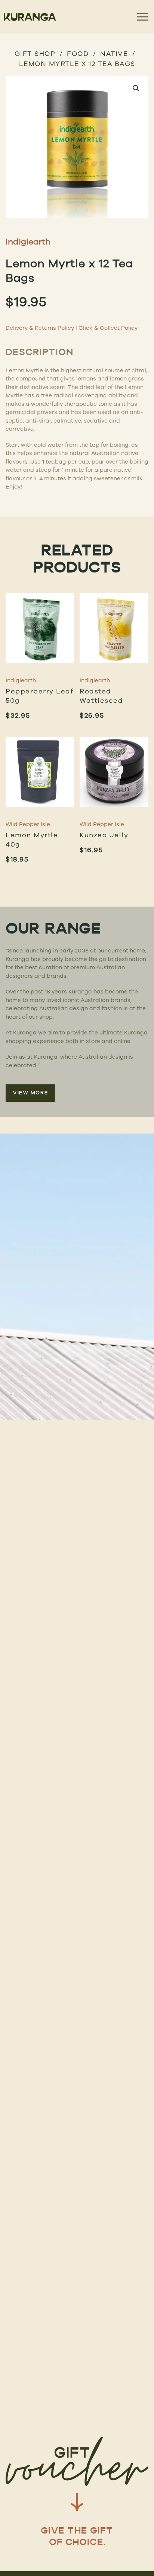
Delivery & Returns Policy (40, 328)
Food (78, 53)
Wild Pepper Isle (28, 824)
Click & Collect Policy (108, 328)
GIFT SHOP (35, 53)
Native (114, 53)
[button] (136, 88)
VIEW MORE (30, 1093)
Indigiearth (28, 241)
